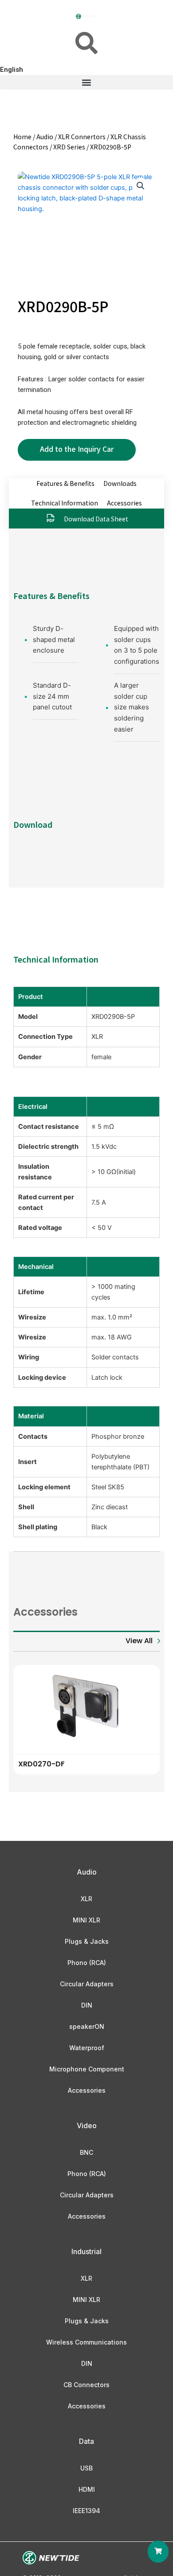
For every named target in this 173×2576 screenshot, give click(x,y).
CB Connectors (86, 2385)
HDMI (87, 2489)
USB (86, 2468)
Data (86, 2441)
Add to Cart (77, 450)
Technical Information (65, 503)
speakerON (87, 2026)
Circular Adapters (87, 1984)
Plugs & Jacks (87, 1941)
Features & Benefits (65, 483)
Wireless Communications (86, 2342)
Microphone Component (87, 2069)
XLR (86, 1899)
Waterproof (87, 2048)
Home (22, 137)
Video (87, 2126)
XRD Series (69, 147)
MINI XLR (86, 1920)
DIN (87, 2005)
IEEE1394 (86, 2511)
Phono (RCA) (87, 1963)
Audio (45, 137)
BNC (86, 2152)
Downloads (120, 483)
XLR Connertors (82, 137)
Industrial (86, 2251)
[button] (86, 82)
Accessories (124, 503)
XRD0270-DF (41, 1764)
